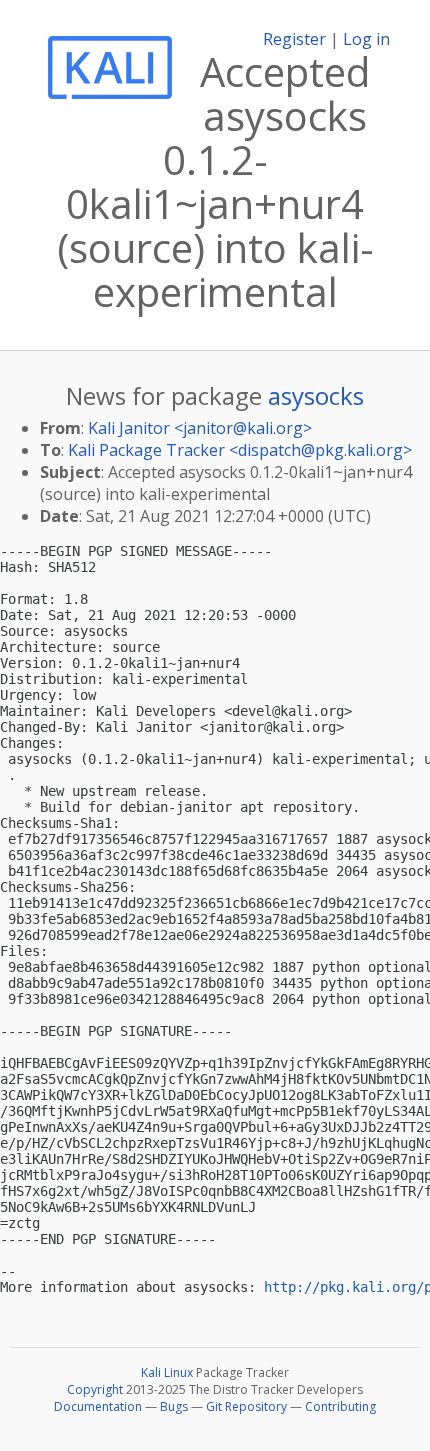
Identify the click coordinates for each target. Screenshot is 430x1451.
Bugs (174, 1406)
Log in (366, 39)
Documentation (98, 1406)
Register (294, 39)
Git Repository (246, 1406)
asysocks (316, 395)
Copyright (95, 1389)
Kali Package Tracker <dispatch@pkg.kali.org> (240, 450)
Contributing (340, 1406)
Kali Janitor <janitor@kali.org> (200, 428)
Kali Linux (167, 1372)
